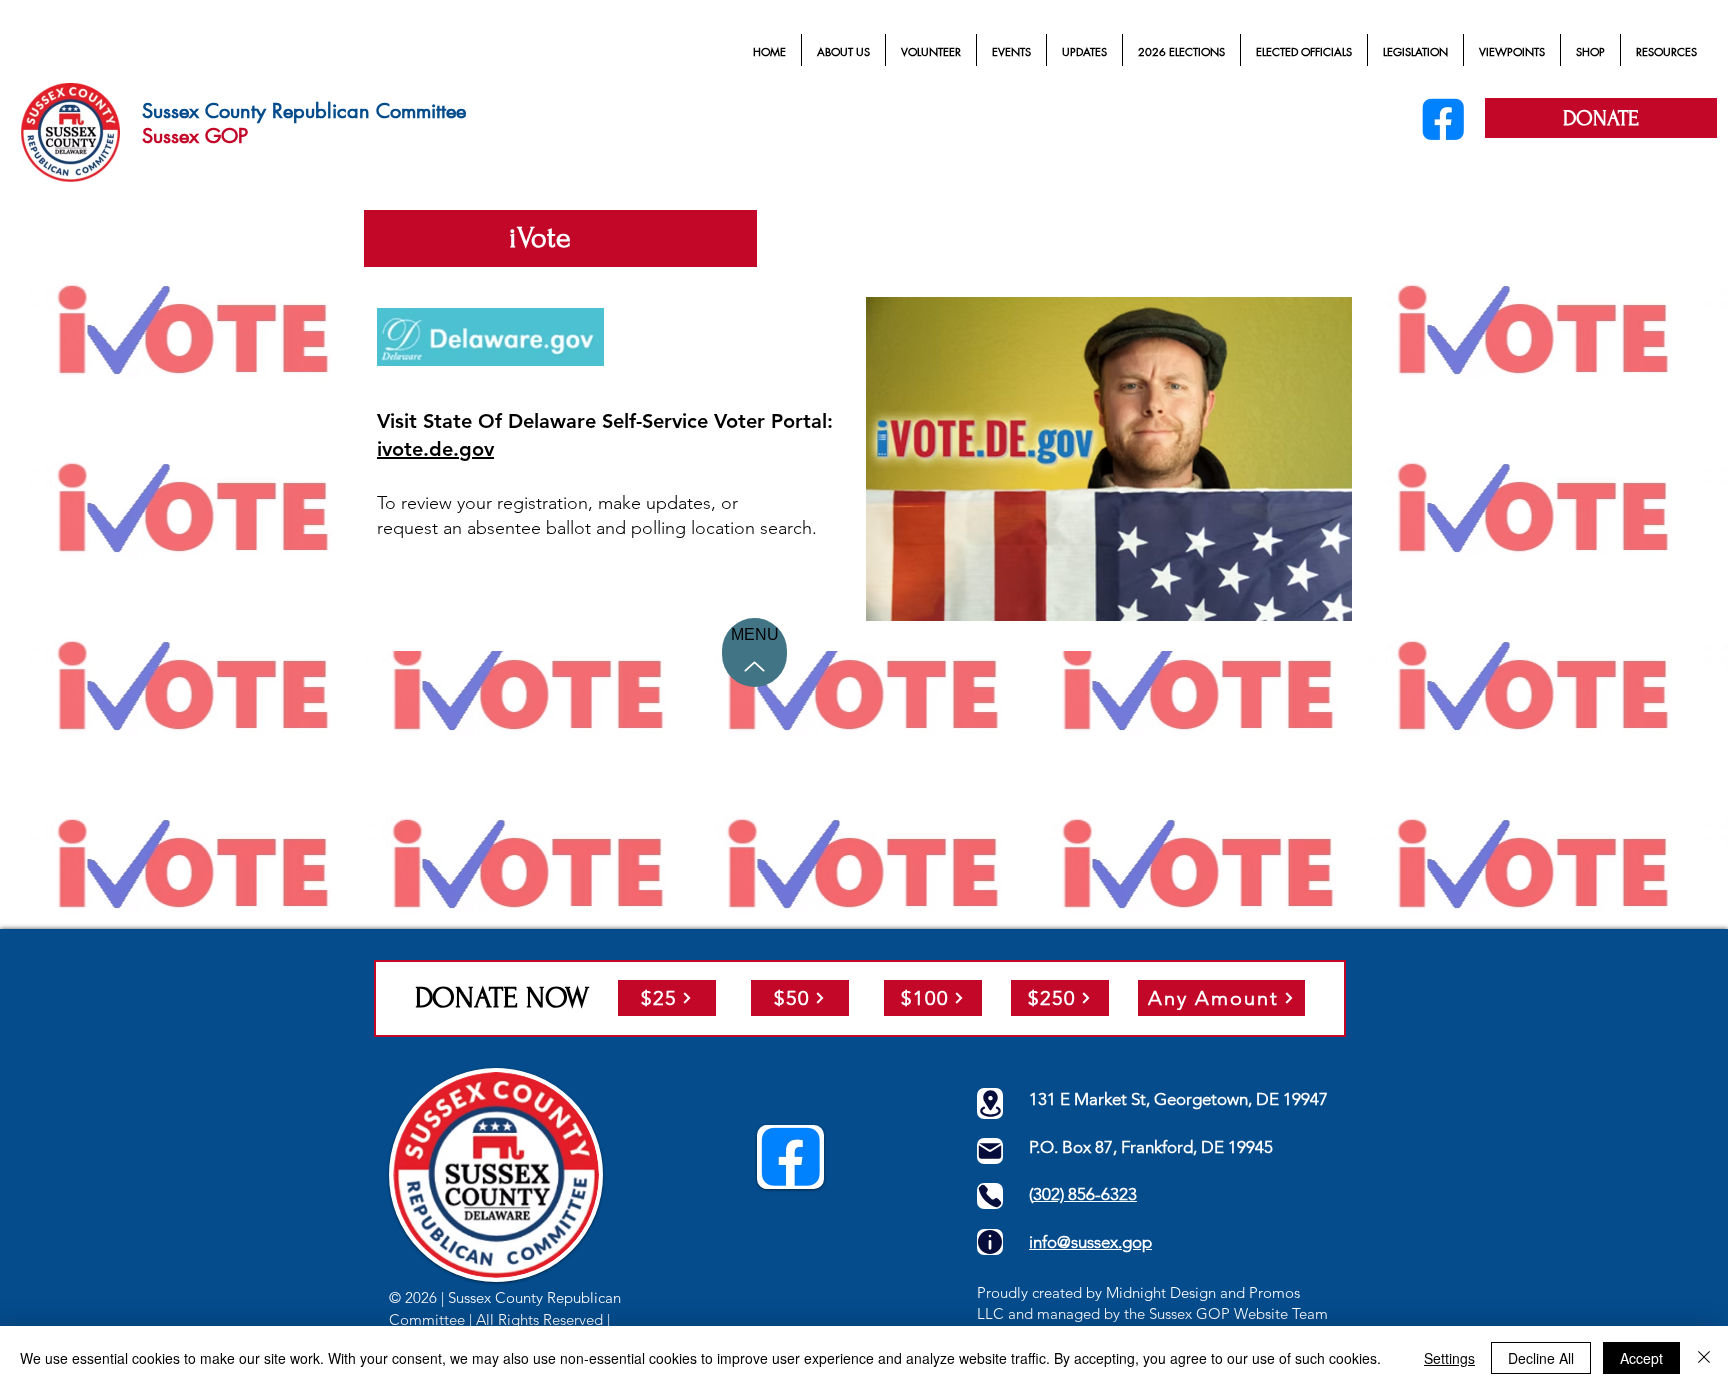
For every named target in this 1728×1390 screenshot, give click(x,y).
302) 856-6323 (1085, 1194)
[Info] (990, 1242)
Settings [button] (1449, 1358)
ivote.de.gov (435, 449)
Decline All (1541, 1358)
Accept (1641, 1358)
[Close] (1704, 1358)
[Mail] (990, 1151)
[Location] (990, 1103)
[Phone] (990, 1196)
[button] (843, 52)
